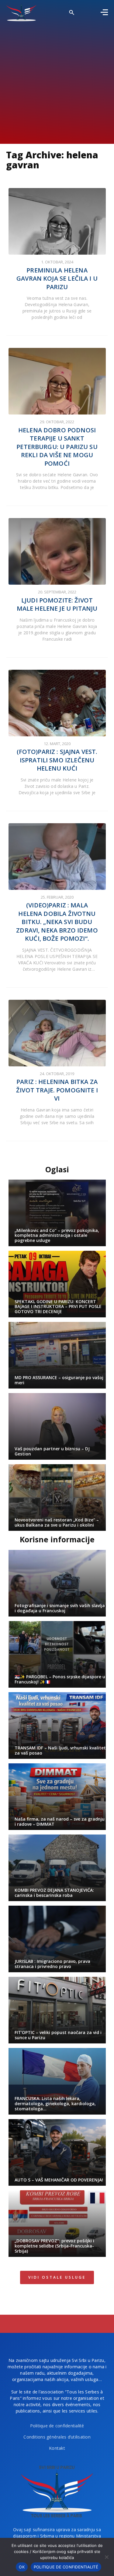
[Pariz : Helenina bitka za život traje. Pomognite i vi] (57, 1033)
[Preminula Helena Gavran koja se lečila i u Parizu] (57, 221)
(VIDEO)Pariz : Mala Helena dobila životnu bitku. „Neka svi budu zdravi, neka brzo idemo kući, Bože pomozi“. (57, 922)
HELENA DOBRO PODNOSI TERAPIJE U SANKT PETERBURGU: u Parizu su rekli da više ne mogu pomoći (57, 447)
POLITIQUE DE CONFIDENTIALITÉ (66, 2567)
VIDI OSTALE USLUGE (57, 2277)
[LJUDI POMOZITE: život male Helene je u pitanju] (57, 551)
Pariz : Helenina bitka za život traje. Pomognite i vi (57, 1090)
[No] (106, 2557)
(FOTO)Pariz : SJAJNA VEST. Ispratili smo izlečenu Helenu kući (57, 760)
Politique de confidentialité (57, 2426)
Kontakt (57, 2448)
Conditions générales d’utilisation (57, 2437)
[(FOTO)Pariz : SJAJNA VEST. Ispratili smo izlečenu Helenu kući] (57, 703)
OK (22, 2567)
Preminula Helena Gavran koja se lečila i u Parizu (57, 279)
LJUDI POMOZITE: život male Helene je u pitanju (57, 604)
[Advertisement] (57, 81)
